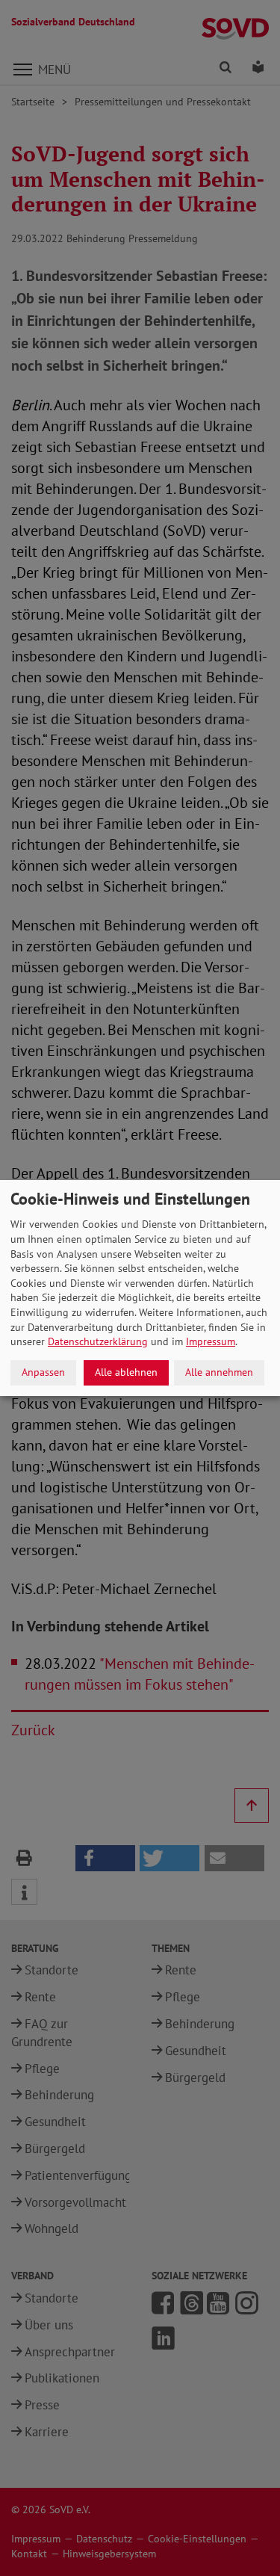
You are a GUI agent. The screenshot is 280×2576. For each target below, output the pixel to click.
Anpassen (43, 1372)
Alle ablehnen (126, 1372)
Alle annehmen (219, 1372)
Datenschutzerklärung (98, 1341)
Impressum (211, 1341)
